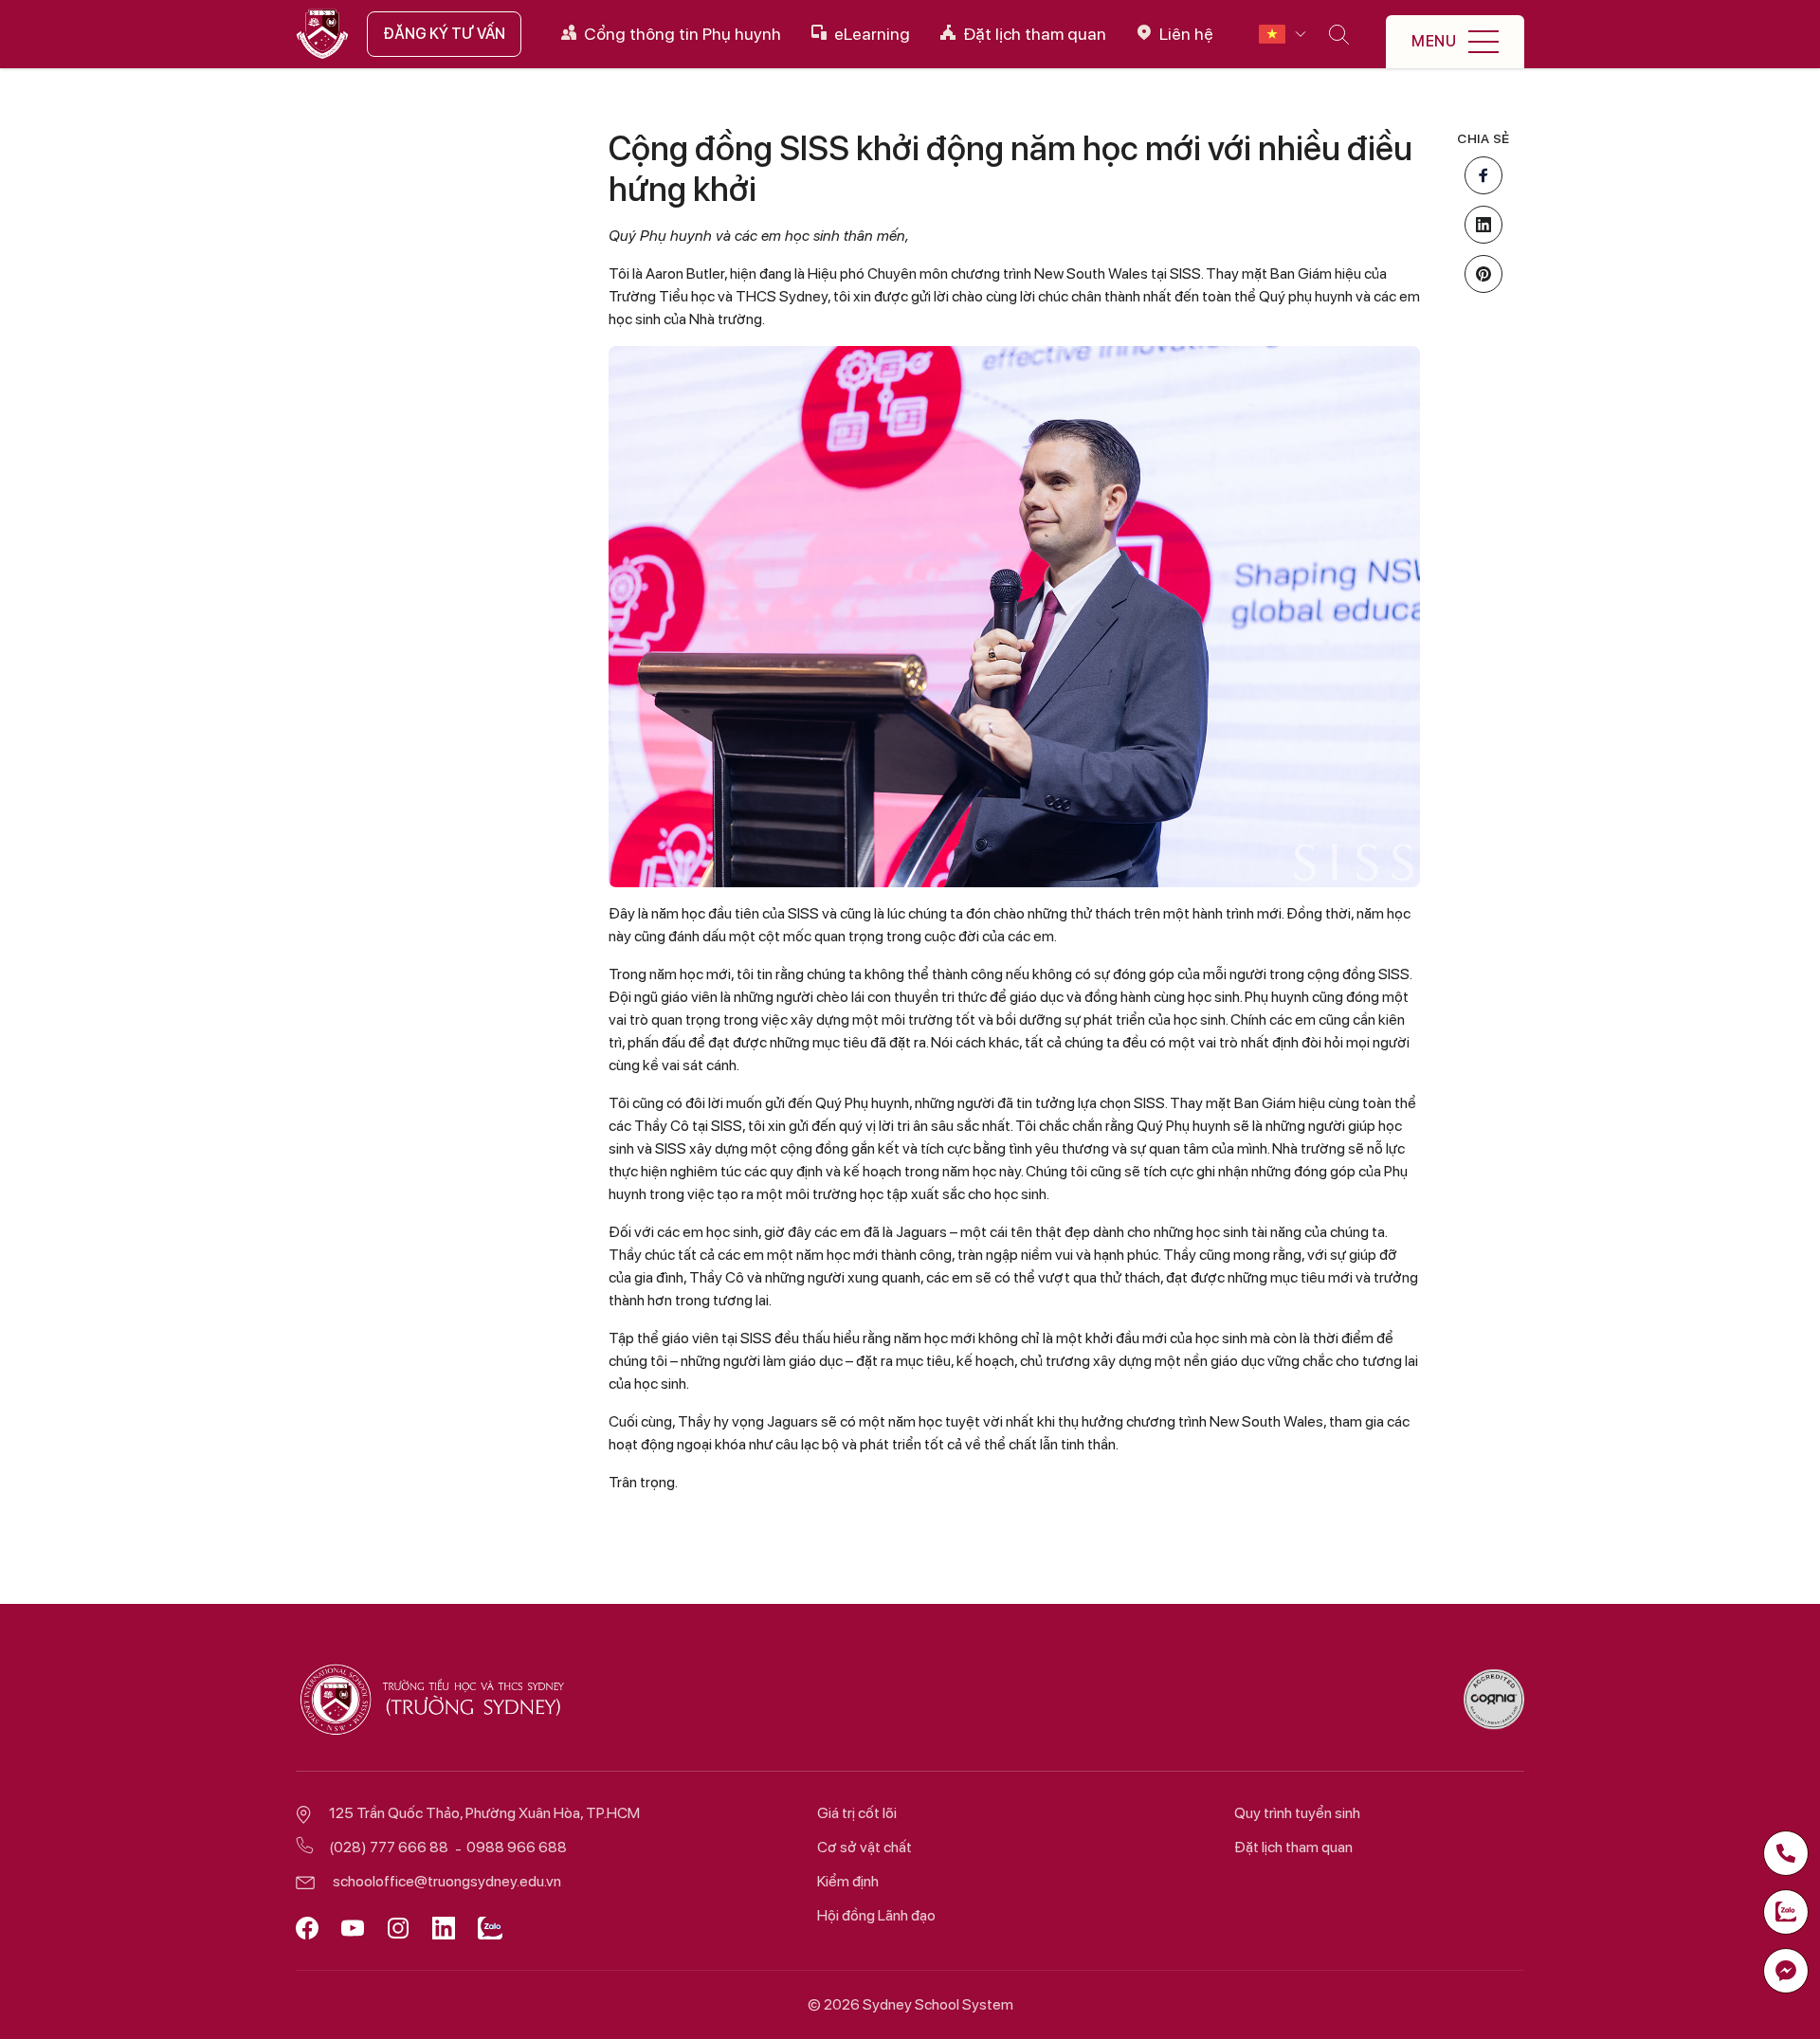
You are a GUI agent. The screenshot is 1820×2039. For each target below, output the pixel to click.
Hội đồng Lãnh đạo (876, 1915)
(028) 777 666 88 (389, 1847)
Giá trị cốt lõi (857, 1813)
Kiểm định (848, 1881)
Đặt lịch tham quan (1293, 1847)
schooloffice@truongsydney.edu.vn (447, 1881)
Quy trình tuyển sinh (1297, 1813)
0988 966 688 (517, 1847)
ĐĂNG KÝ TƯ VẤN (444, 34)
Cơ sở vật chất (864, 1847)
